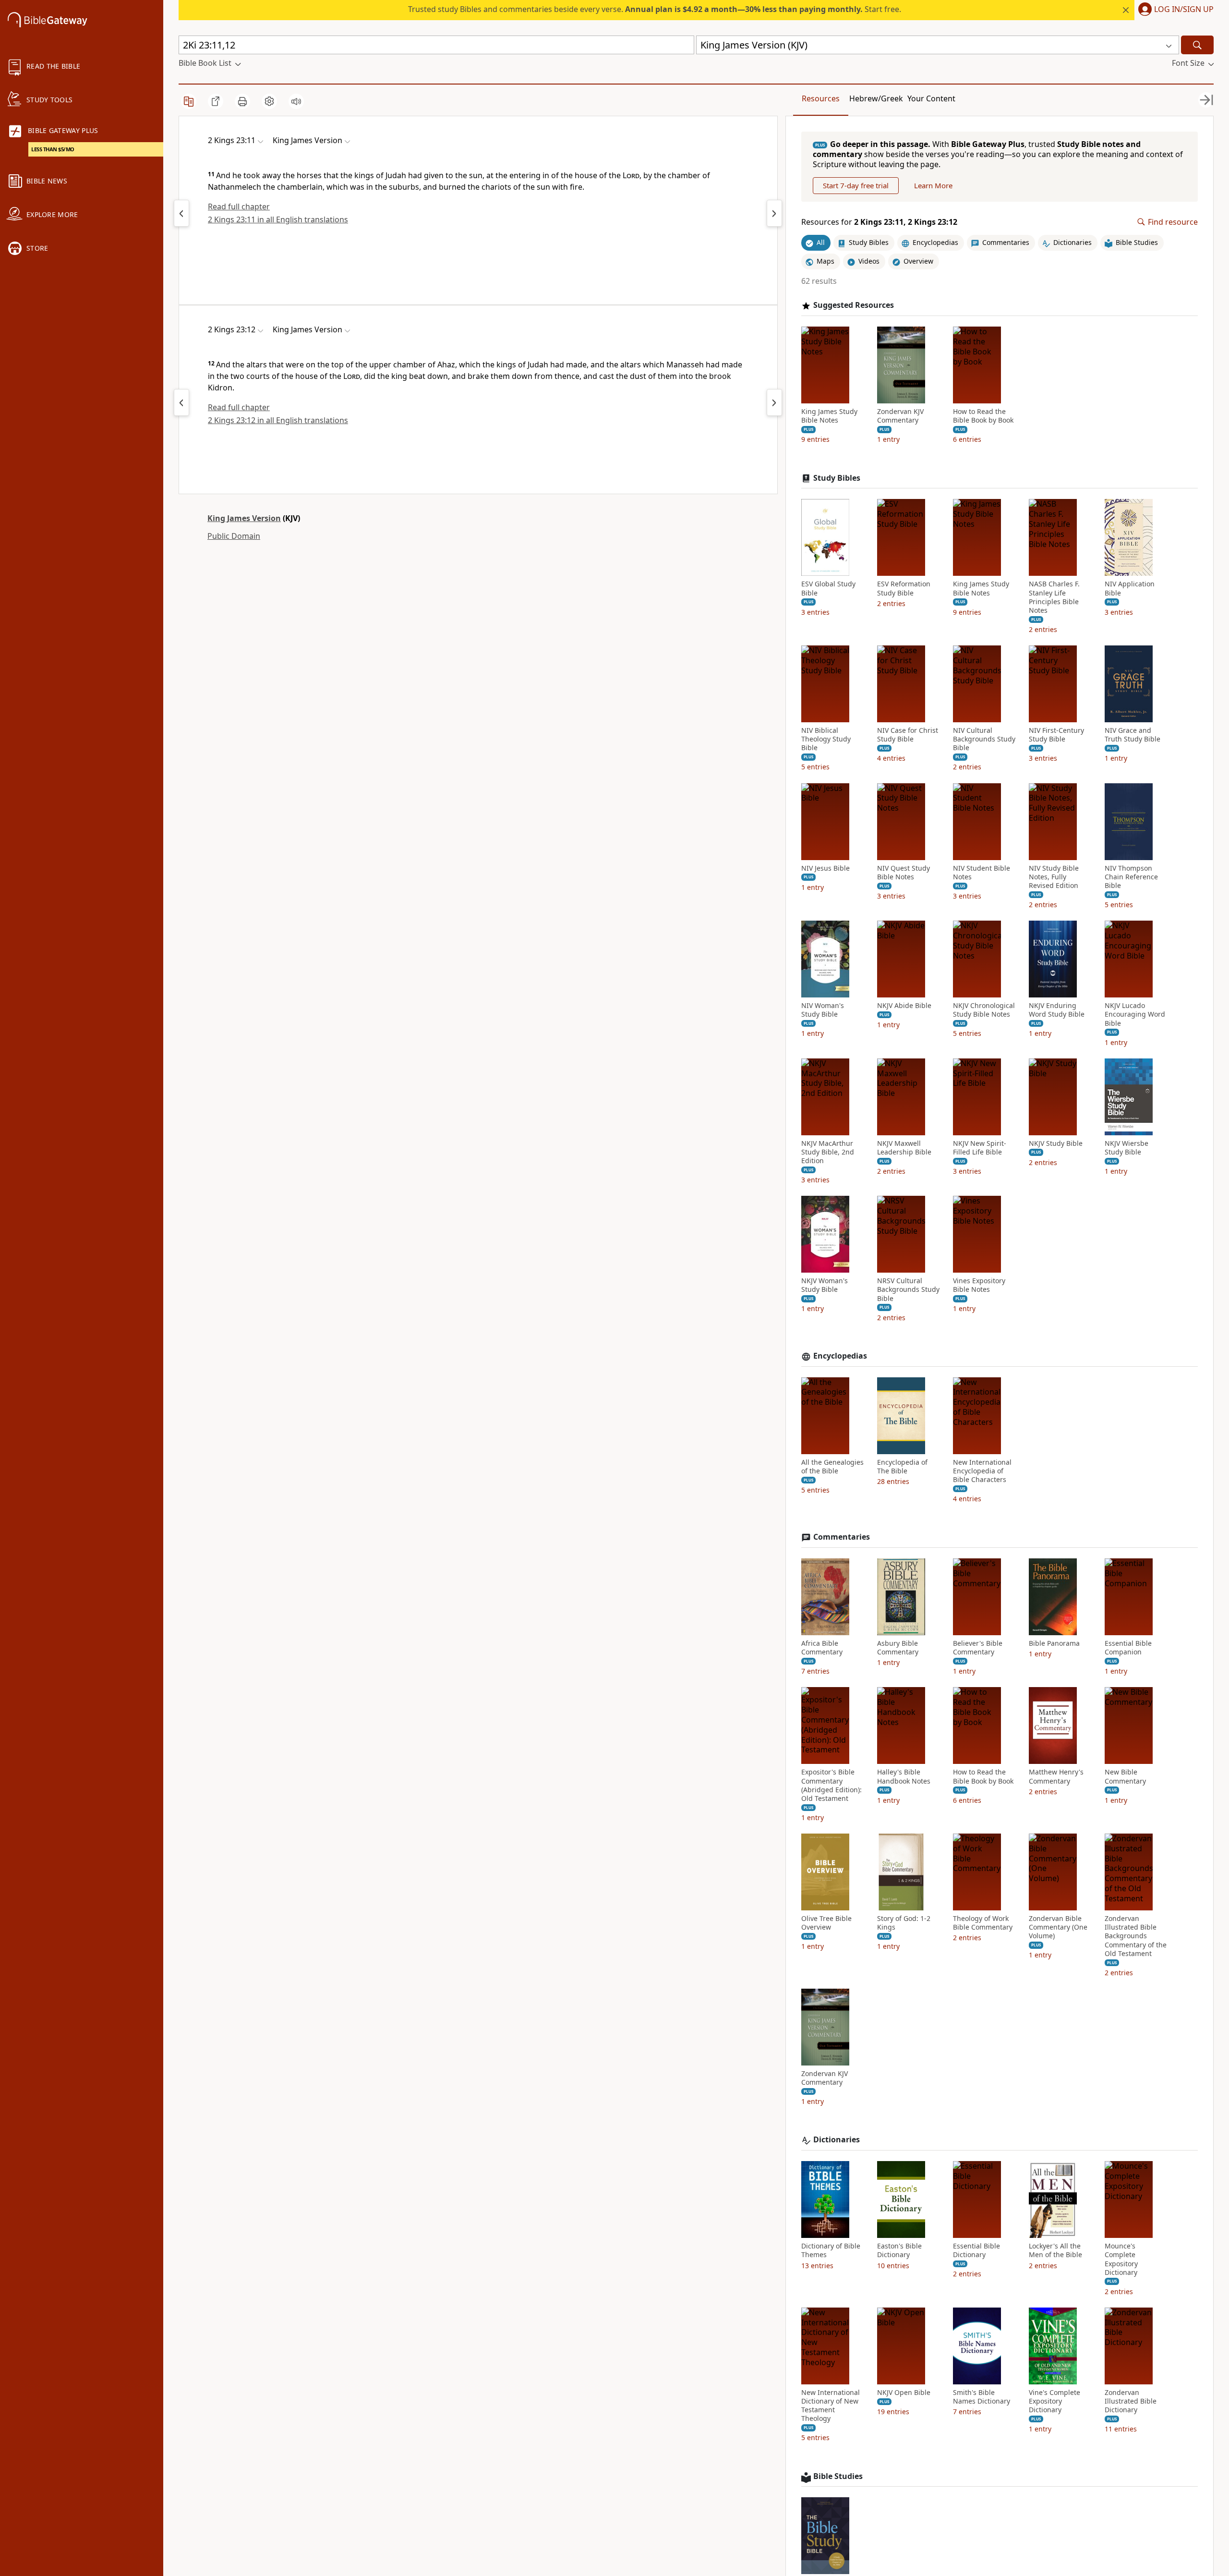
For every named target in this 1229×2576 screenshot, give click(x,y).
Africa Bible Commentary (822, 1648)
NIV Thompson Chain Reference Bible (1131, 877)
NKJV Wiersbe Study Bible (1127, 1148)
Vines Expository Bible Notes (979, 1285)
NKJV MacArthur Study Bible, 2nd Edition (828, 1152)
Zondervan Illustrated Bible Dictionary (1131, 2401)
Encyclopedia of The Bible (902, 1467)
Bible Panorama (1054, 1643)
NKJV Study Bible (1056, 1143)
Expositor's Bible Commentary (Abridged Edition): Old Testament (831, 1785)
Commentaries (842, 1537)
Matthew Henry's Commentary (1056, 1776)
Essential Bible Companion (1128, 1648)
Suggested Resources (854, 305)
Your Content (931, 98)
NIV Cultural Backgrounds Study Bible (984, 739)
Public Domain (234, 536)
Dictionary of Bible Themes (831, 2250)
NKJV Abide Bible (904, 1006)
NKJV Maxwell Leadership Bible (904, 1148)
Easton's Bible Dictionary (899, 2250)
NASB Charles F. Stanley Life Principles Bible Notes (1054, 597)
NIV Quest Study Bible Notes (904, 873)
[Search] (1197, 45)
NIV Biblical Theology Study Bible (826, 739)
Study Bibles (837, 478)
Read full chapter (239, 207)
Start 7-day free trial (856, 185)
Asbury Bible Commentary (898, 1648)
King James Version (244, 518)
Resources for (879, 222)
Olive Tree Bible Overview (826, 1923)
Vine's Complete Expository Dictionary (1054, 2401)
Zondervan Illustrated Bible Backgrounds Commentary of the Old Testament (1136, 1936)
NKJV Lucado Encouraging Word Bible (1135, 1014)
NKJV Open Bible (904, 2393)
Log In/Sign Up (1184, 10)
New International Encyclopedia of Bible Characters (982, 1471)
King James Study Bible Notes (829, 416)
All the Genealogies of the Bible (832, 1467)
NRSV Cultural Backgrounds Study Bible (908, 1289)
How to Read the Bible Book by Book (983, 416)
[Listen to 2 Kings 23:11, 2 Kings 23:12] (296, 101)
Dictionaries (837, 2140)
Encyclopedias (840, 1356)
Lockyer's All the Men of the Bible (1055, 2250)
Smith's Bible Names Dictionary (982, 2397)
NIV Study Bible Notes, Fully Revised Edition (1054, 877)
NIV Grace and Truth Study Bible (1133, 735)
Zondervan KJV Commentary (900, 416)
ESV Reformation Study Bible (904, 588)
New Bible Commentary (1125, 1776)
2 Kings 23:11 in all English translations (278, 219)
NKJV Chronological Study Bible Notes (984, 1010)
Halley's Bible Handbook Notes (904, 1776)
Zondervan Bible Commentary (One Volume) (1058, 1927)
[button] (1174, 10)
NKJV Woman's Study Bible (825, 1285)
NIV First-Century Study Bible (1056, 735)
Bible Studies (838, 2476)
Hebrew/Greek (876, 98)
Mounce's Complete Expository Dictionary (1121, 2259)
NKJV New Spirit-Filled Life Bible (980, 1148)
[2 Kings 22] (181, 213)
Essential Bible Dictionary (976, 2250)
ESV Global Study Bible (828, 588)
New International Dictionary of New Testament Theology (831, 2406)
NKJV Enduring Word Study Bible (1057, 1010)
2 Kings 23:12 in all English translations (278, 420)
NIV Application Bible (1130, 588)
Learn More (933, 185)
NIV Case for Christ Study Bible (908, 735)
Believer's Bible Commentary (978, 1648)
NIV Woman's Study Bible (823, 1010)
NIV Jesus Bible (825, 868)
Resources (821, 98)
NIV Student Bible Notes (982, 873)
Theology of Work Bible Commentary (983, 1923)
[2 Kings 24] (774, 213)
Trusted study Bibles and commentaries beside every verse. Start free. (655, 9)
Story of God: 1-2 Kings (904, 1923)
